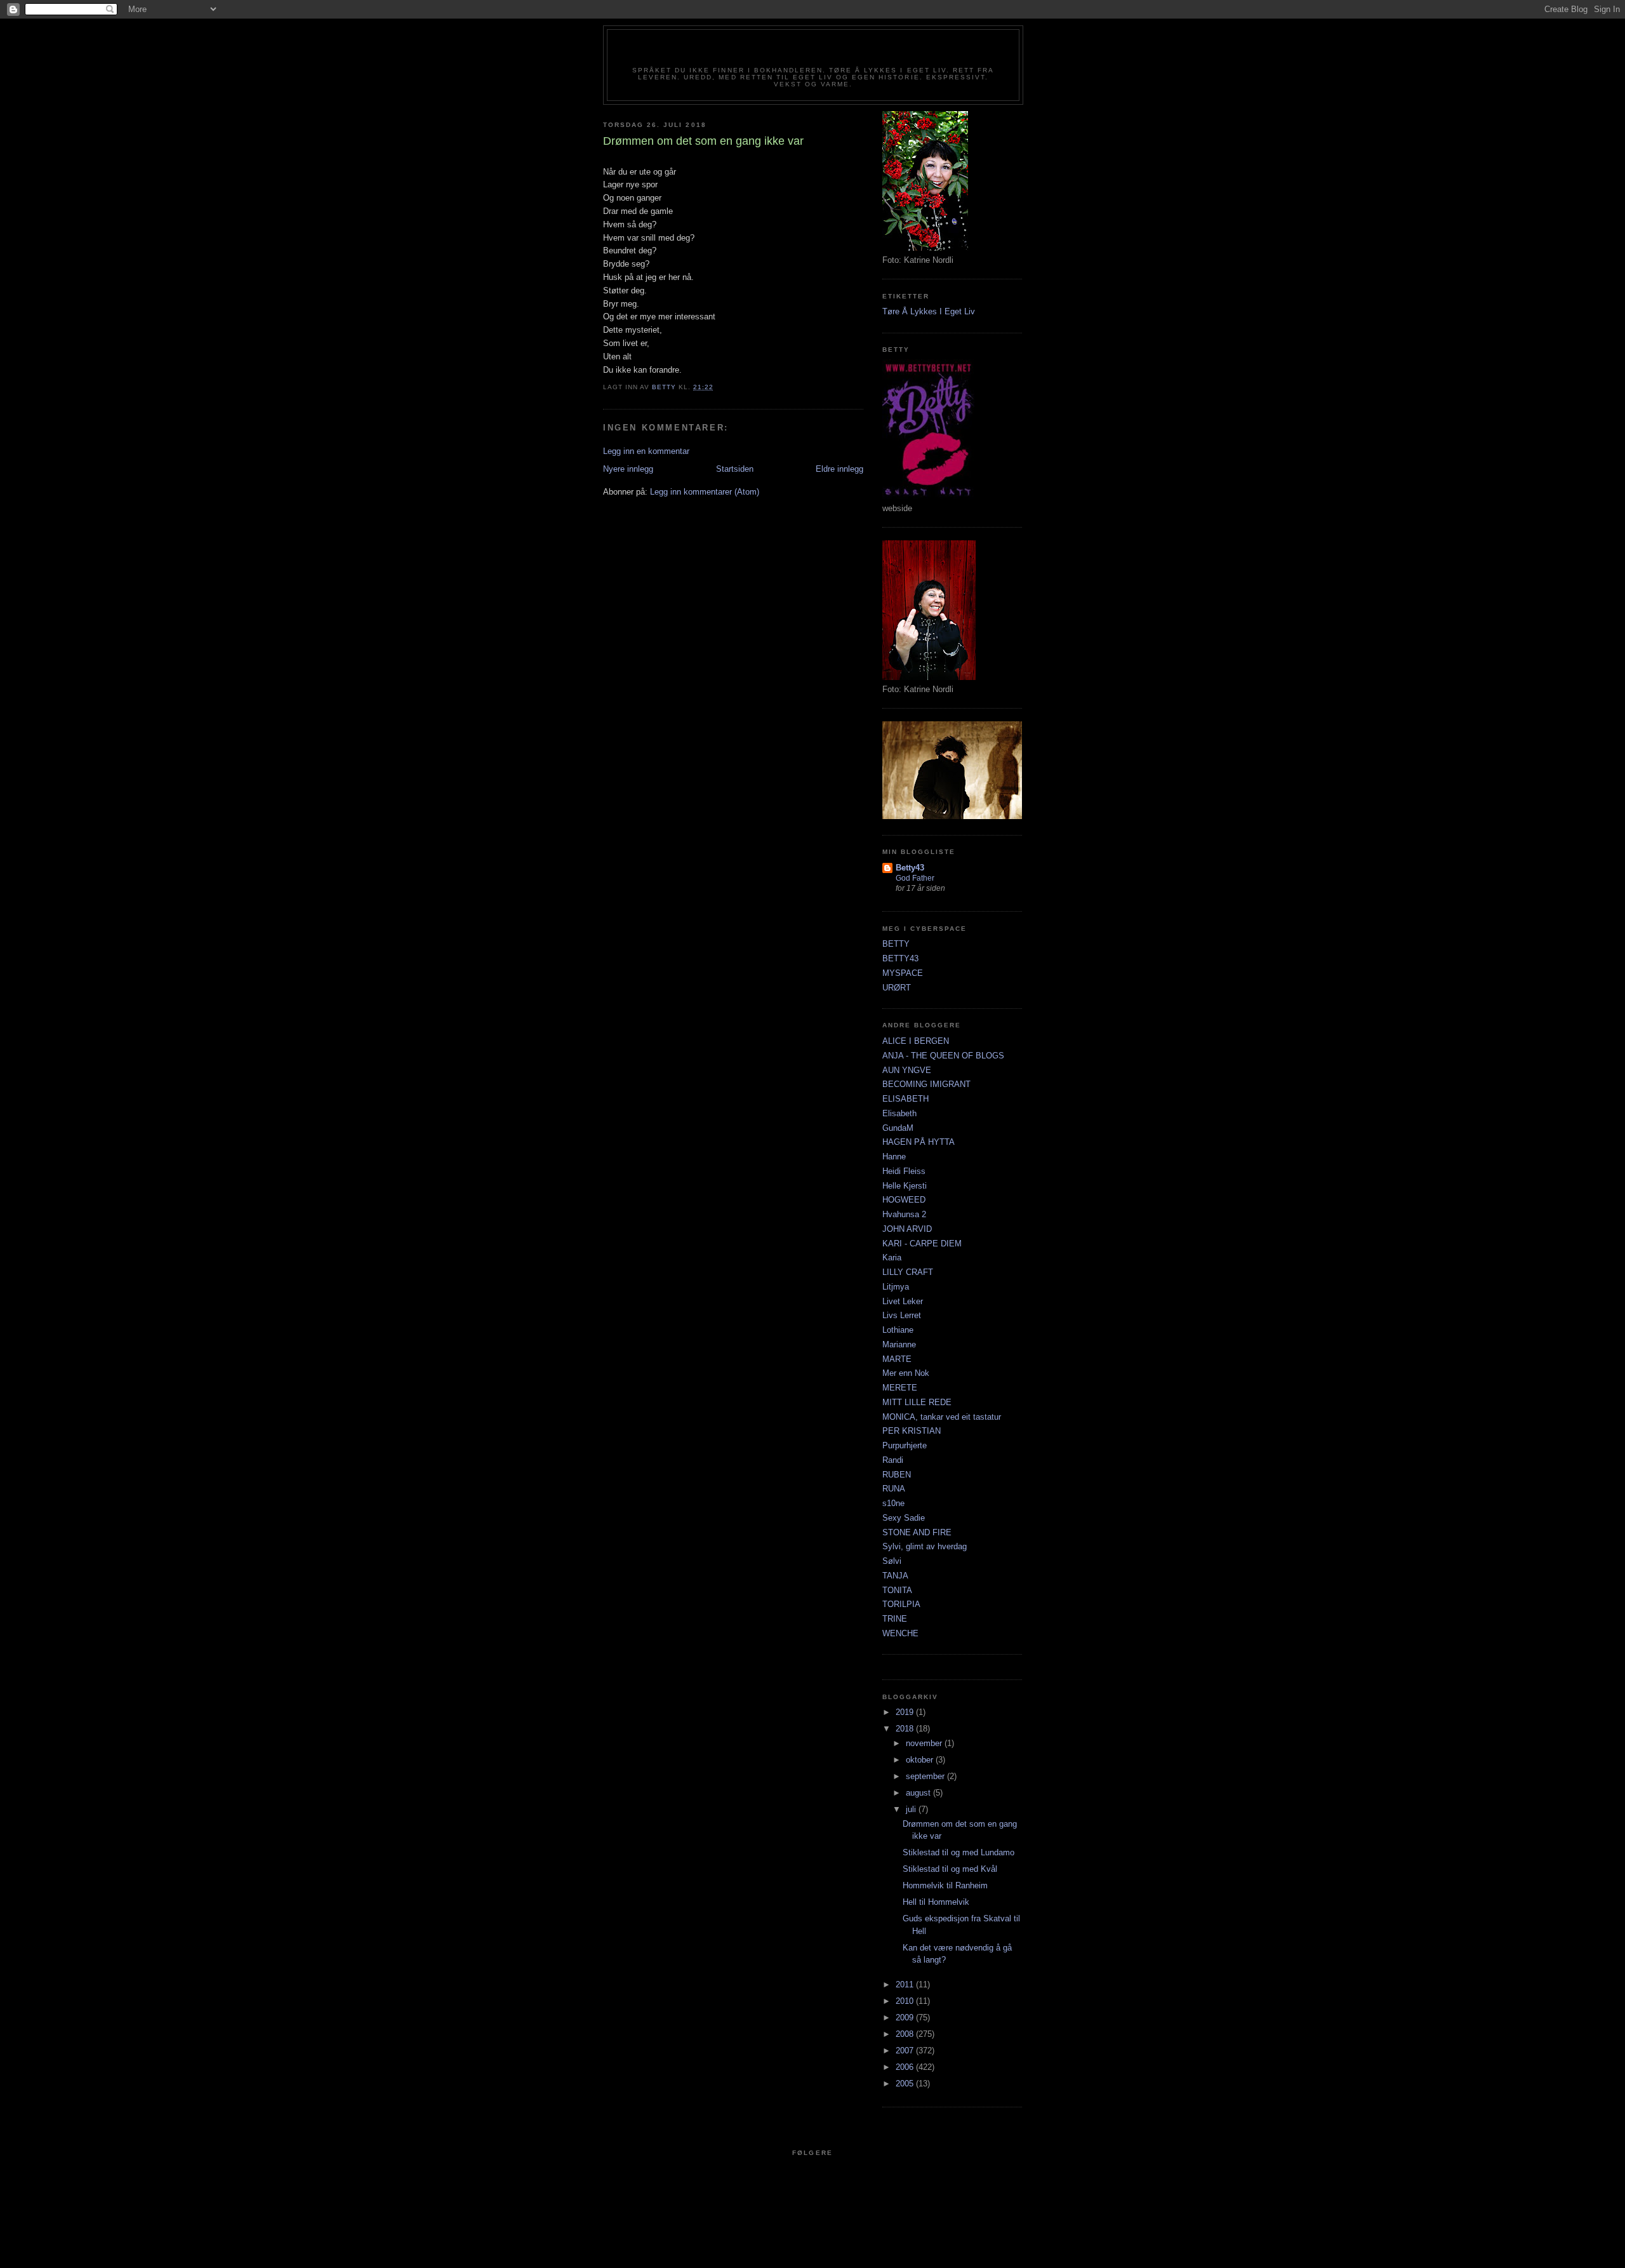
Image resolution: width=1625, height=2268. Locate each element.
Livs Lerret (902, 1315)
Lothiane (898, 1330)
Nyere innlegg (628, 469)
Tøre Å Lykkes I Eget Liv (929, 311)
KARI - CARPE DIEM (922, 1244)
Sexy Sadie (904, 1518)
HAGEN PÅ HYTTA (919, 1142)
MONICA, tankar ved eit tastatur (942, 1417)
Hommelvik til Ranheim (945, 1885)
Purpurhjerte (905, 1445)
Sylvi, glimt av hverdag (925, 1546)
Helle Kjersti (905, 1186)
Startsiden (735, 469)
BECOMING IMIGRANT (926, 1084)
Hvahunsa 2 (904, 1214)
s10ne (893, 1503)
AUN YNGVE (907, 1070)
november (925, 1743)
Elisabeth (899, 1113)
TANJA (895, 1576)
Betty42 (813, 52)
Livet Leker (903, 1301)
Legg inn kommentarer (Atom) (705, 492)
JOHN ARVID (907, 1229)
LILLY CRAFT (908, 1272)
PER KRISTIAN (912, 1431)
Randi (893, 1460)
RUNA (894, 1489)
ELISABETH (905, 1099)
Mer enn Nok (906, 1373)
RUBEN (897, 1475)
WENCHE (900, 1633)
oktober (921, 1760)
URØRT (897, 988)
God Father (915, 878)
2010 (906, 2001)
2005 (906, 2084)
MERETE (900, 1388)
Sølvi (892, 1561)
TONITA (897, 1590)
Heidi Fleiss (904, 1171)
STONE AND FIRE (917, 1532)
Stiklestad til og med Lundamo (958, 1852)
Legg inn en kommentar (646, 451)
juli (912, 1809)
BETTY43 (900, 958)
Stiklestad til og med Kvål (950, 1869)
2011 (906, 1984)
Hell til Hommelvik (936, 1902)
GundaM (898, 1128)
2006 (906, 2067)
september (926, 1776)
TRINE (895, 1619)
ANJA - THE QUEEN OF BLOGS (943, 1056)
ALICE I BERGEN (916, 1041)
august (919, 1793)
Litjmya (896, 1287)
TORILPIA (901, 1604)
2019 (906, 1712)
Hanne (894, 1157)
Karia (892, 1257)
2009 (906, 2018)
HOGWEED (904, 1200)
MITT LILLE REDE (917, 1402)
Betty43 (910, 868)
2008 (906, 2034)
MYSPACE (903, 973)
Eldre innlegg (839, 469)
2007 (906, 2051)
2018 (906, 1729)
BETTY (896, 944)
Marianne (899, 1344)
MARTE (897, 1359)
